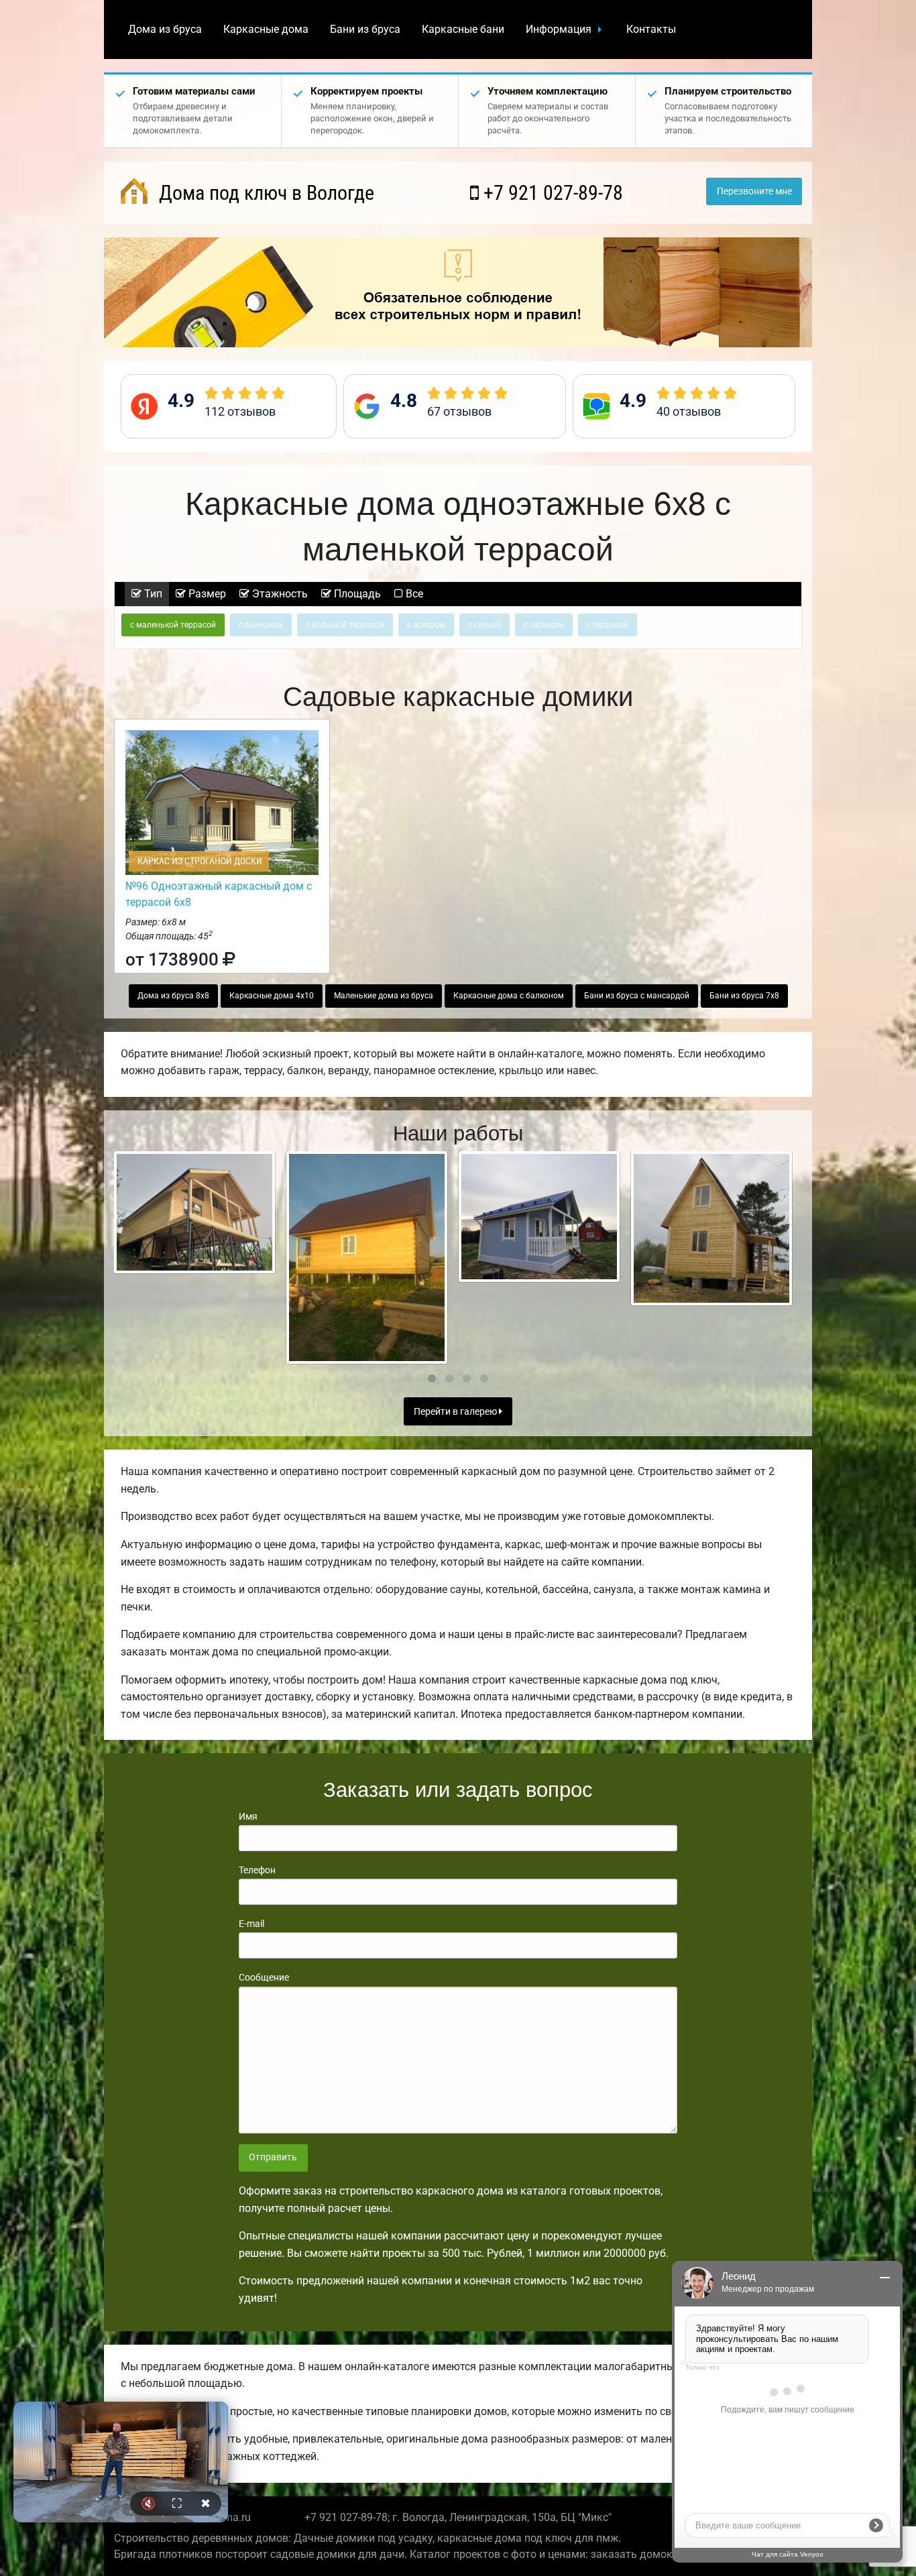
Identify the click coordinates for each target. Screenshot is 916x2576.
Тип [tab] (152, 594)
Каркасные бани (463, 29)
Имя (248, 1816)
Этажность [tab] (279, 594)
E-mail (251, 1924)
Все (413, 594)
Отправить (273, 2157)
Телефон (257, 1870)
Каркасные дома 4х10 (272, 996)
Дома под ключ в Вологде (264, 193)
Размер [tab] (206, 594)
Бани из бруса (365, 29)
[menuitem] (165, 30)
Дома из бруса (165, 29)
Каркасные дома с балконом (509, 996)
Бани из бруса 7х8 (744, 996)
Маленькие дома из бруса (384, 996)
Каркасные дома (266, 29)
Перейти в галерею (456, 1412)
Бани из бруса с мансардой (637, 996)
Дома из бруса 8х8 (173, 996)
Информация (559, 29)
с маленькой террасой (173, 625)
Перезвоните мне (754, 191)
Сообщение (264, 1977)
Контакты (651, 29)
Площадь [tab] (356, 594)
